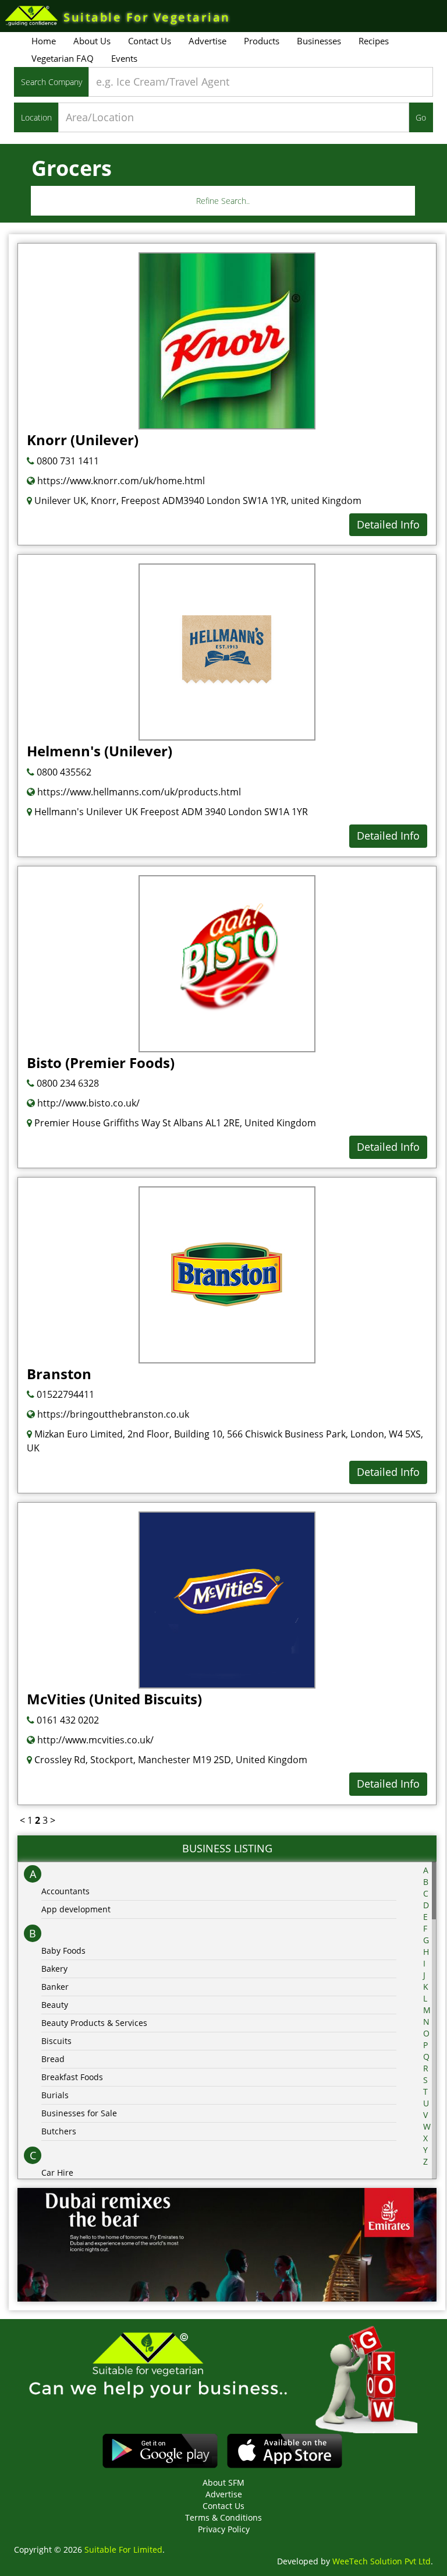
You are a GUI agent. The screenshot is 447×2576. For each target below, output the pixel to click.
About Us (92, 41)
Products (262, 41)
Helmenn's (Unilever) (100, 751)
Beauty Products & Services (94, 2023)
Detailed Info (388, 524)
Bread (53, 2059)
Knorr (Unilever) (83, 440)
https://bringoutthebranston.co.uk (112, 1414)
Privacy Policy (224, 2529)
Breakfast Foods (72, 2077)
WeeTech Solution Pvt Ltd (382, 2561)
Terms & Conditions (223, 2517)
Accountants (65, 1891)
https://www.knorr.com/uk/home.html (120, 481)
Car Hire (57, 2172)
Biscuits (56, 2041)
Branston (59, 1374)
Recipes (374, 41)
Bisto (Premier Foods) (101, 1063)
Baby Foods (63, 1950)
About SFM (223, 2482)
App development (76, 1909)
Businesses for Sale (79, 2113)
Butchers (59, 2131)
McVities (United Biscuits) (114, 1699)
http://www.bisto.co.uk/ (87, 1103)
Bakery (54, 1969)
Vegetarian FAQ (63, 58)
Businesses (319, 41)
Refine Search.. (223, 201)
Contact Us (150, 41)
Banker (55, 1987)
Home (44, 41)
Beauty (55, 2005)
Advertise (207, 41)
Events (124, 58)
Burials (55, 2095)
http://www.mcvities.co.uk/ (94, 1740)
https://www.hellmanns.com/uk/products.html (138, 792)
